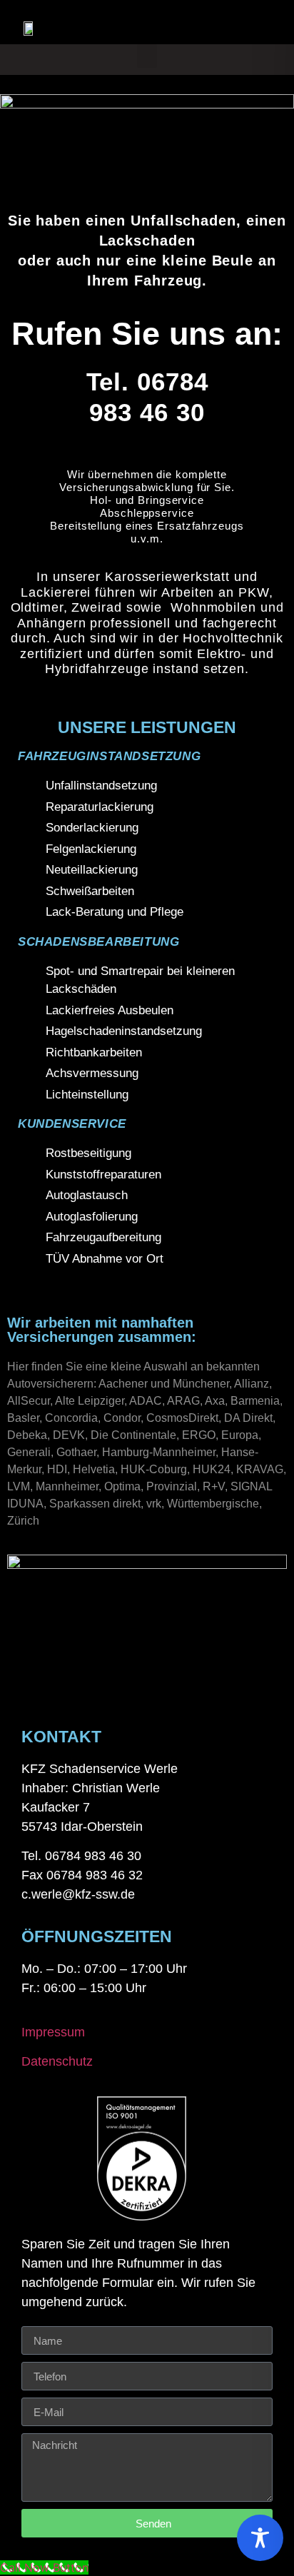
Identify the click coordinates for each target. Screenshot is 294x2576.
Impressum (53, 2032)
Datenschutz (57, 2061)
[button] (147, 56)
